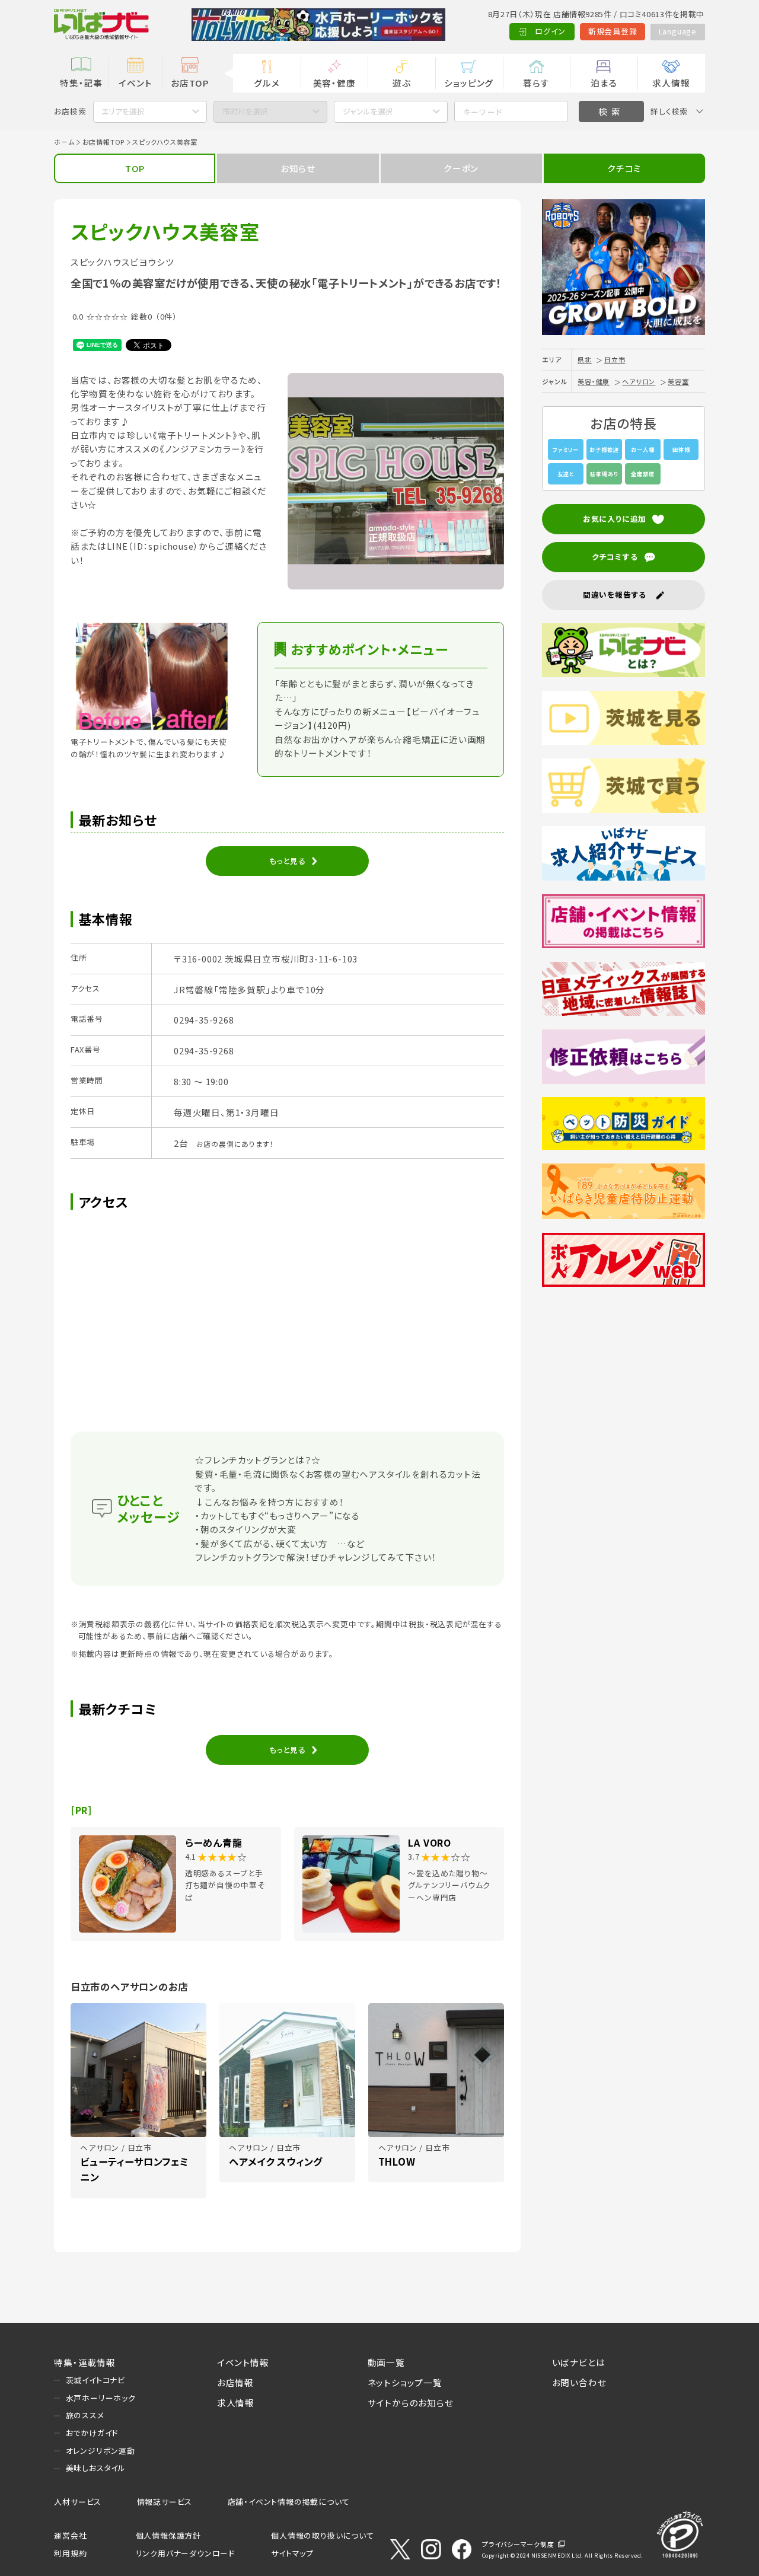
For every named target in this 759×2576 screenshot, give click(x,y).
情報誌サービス (165, 2502)
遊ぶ (402, 83)
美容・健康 (334, 83)
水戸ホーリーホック (101, 2398)
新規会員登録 (613, 31)
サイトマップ (292, 2553)
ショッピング (469, 83)
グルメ (267, 83)
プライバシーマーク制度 (518, 2544)
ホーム (64, 142)
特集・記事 (81, 83)
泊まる (604, 83)
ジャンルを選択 (368, 111)
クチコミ (624, 168)
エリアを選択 (123, 111)
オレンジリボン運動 (101, 2451)
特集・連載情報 (85, 2362)
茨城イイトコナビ (95, 2380)
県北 (585, 359)
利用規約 (70, 2553)
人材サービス (78, 2502)
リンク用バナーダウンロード (185, 2553)
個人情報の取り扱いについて (322, 2535)
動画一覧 (386, 2362)
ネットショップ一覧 (405, 2382)
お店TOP (190, 83)
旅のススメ (85, 2415)
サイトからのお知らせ (411, 2403)
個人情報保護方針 (168, 2535)
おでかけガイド (92, 2433)
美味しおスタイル (96, 2468)
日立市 (615, 359)
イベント (135, 83)
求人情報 (671, 83)
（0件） (166, 316)
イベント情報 (243, 2362)
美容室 (678, 381)
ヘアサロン (639, 381)
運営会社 (70, 2535)
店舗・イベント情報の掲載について (289, 2502)
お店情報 (235, 2382)
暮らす (536, 83)
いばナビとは (579, 2362)
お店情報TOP (104, 142)
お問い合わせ (579, 2382)
